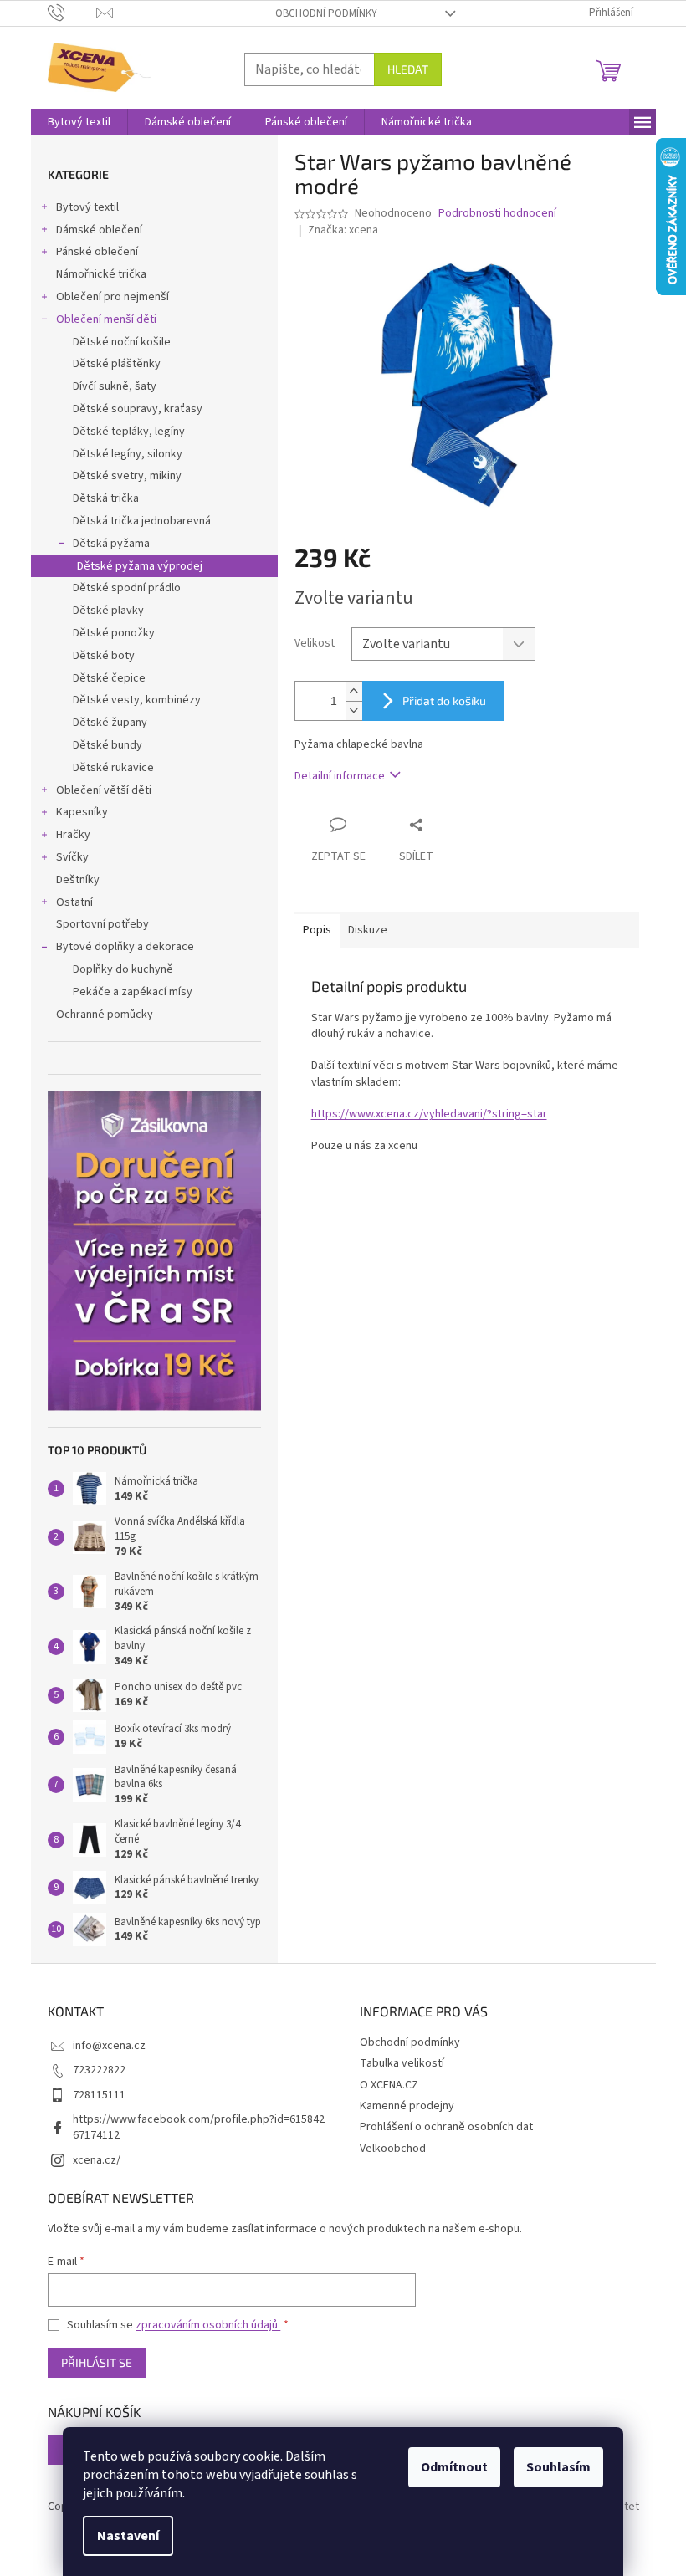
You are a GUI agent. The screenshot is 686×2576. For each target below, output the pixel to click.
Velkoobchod (393, 2149)
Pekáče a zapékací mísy (133, 992)
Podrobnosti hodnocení (497, 214)
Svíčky (72, 857)
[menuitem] (79, 122)
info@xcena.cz (109, 2046)
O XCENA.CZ (389, 2085)
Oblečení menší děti (106, 319)
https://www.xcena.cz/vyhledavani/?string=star (429, 1114)
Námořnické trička (101, 274)
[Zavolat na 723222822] (72, 13)
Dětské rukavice (113, 768)
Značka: (343, 230)
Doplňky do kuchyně (123, 969)
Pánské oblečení (97, 252)
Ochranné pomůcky (105, 1015)
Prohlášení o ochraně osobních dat (446, 2127)
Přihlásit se (97, 2362)
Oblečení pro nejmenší (113, 297)
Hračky (73, 835)
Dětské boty (104, 656)
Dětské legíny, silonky (128, 454)
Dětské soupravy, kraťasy (138, 409)
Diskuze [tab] (368, 930)
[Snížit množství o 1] (354, 710)
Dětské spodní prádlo (127, 588)
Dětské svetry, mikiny (127, 476)
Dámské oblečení (99, 230)
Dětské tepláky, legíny (129, 432)
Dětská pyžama (111, 544)
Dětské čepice (109, 678)
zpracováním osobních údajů (208, 2325)
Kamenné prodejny (407, 2106)
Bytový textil (87, 207)
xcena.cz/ (97, 2160)
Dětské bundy (108, 745)
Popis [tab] (317, 930)
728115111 (99, 2095)
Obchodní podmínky (326, 13)
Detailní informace (340, 776)
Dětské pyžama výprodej (140, 566)
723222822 (99, 2070)
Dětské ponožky (114, 633)
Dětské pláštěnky (117, 364)
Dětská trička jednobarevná (142, 521)
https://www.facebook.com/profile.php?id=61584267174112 (199, 2127)
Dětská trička (106, 498)
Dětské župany (110, 723)
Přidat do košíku (444, 700)
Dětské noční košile (122, 342)
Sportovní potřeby (102, 924)
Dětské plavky (108, 611)
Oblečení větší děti (104, 790)
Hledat (408, 69)
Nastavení (128, 2536)
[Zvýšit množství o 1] (354, 691)
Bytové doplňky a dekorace (125, 947)
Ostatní (74, 902)
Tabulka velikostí (402, 2063)
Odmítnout (454, 2467)
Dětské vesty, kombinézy (137, 700)
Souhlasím (558, 2467)
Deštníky (78, 880)
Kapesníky (82, 812)
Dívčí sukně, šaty (115, 386)
